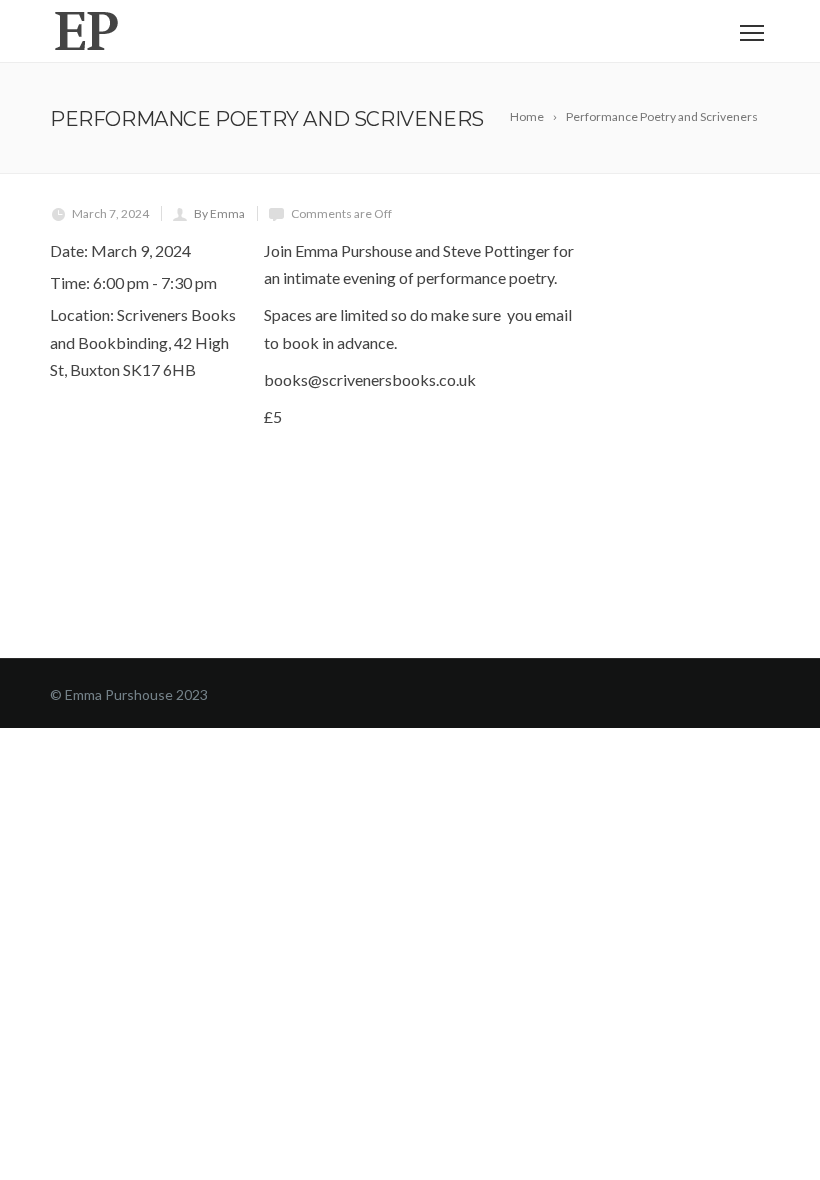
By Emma (219, 213)
